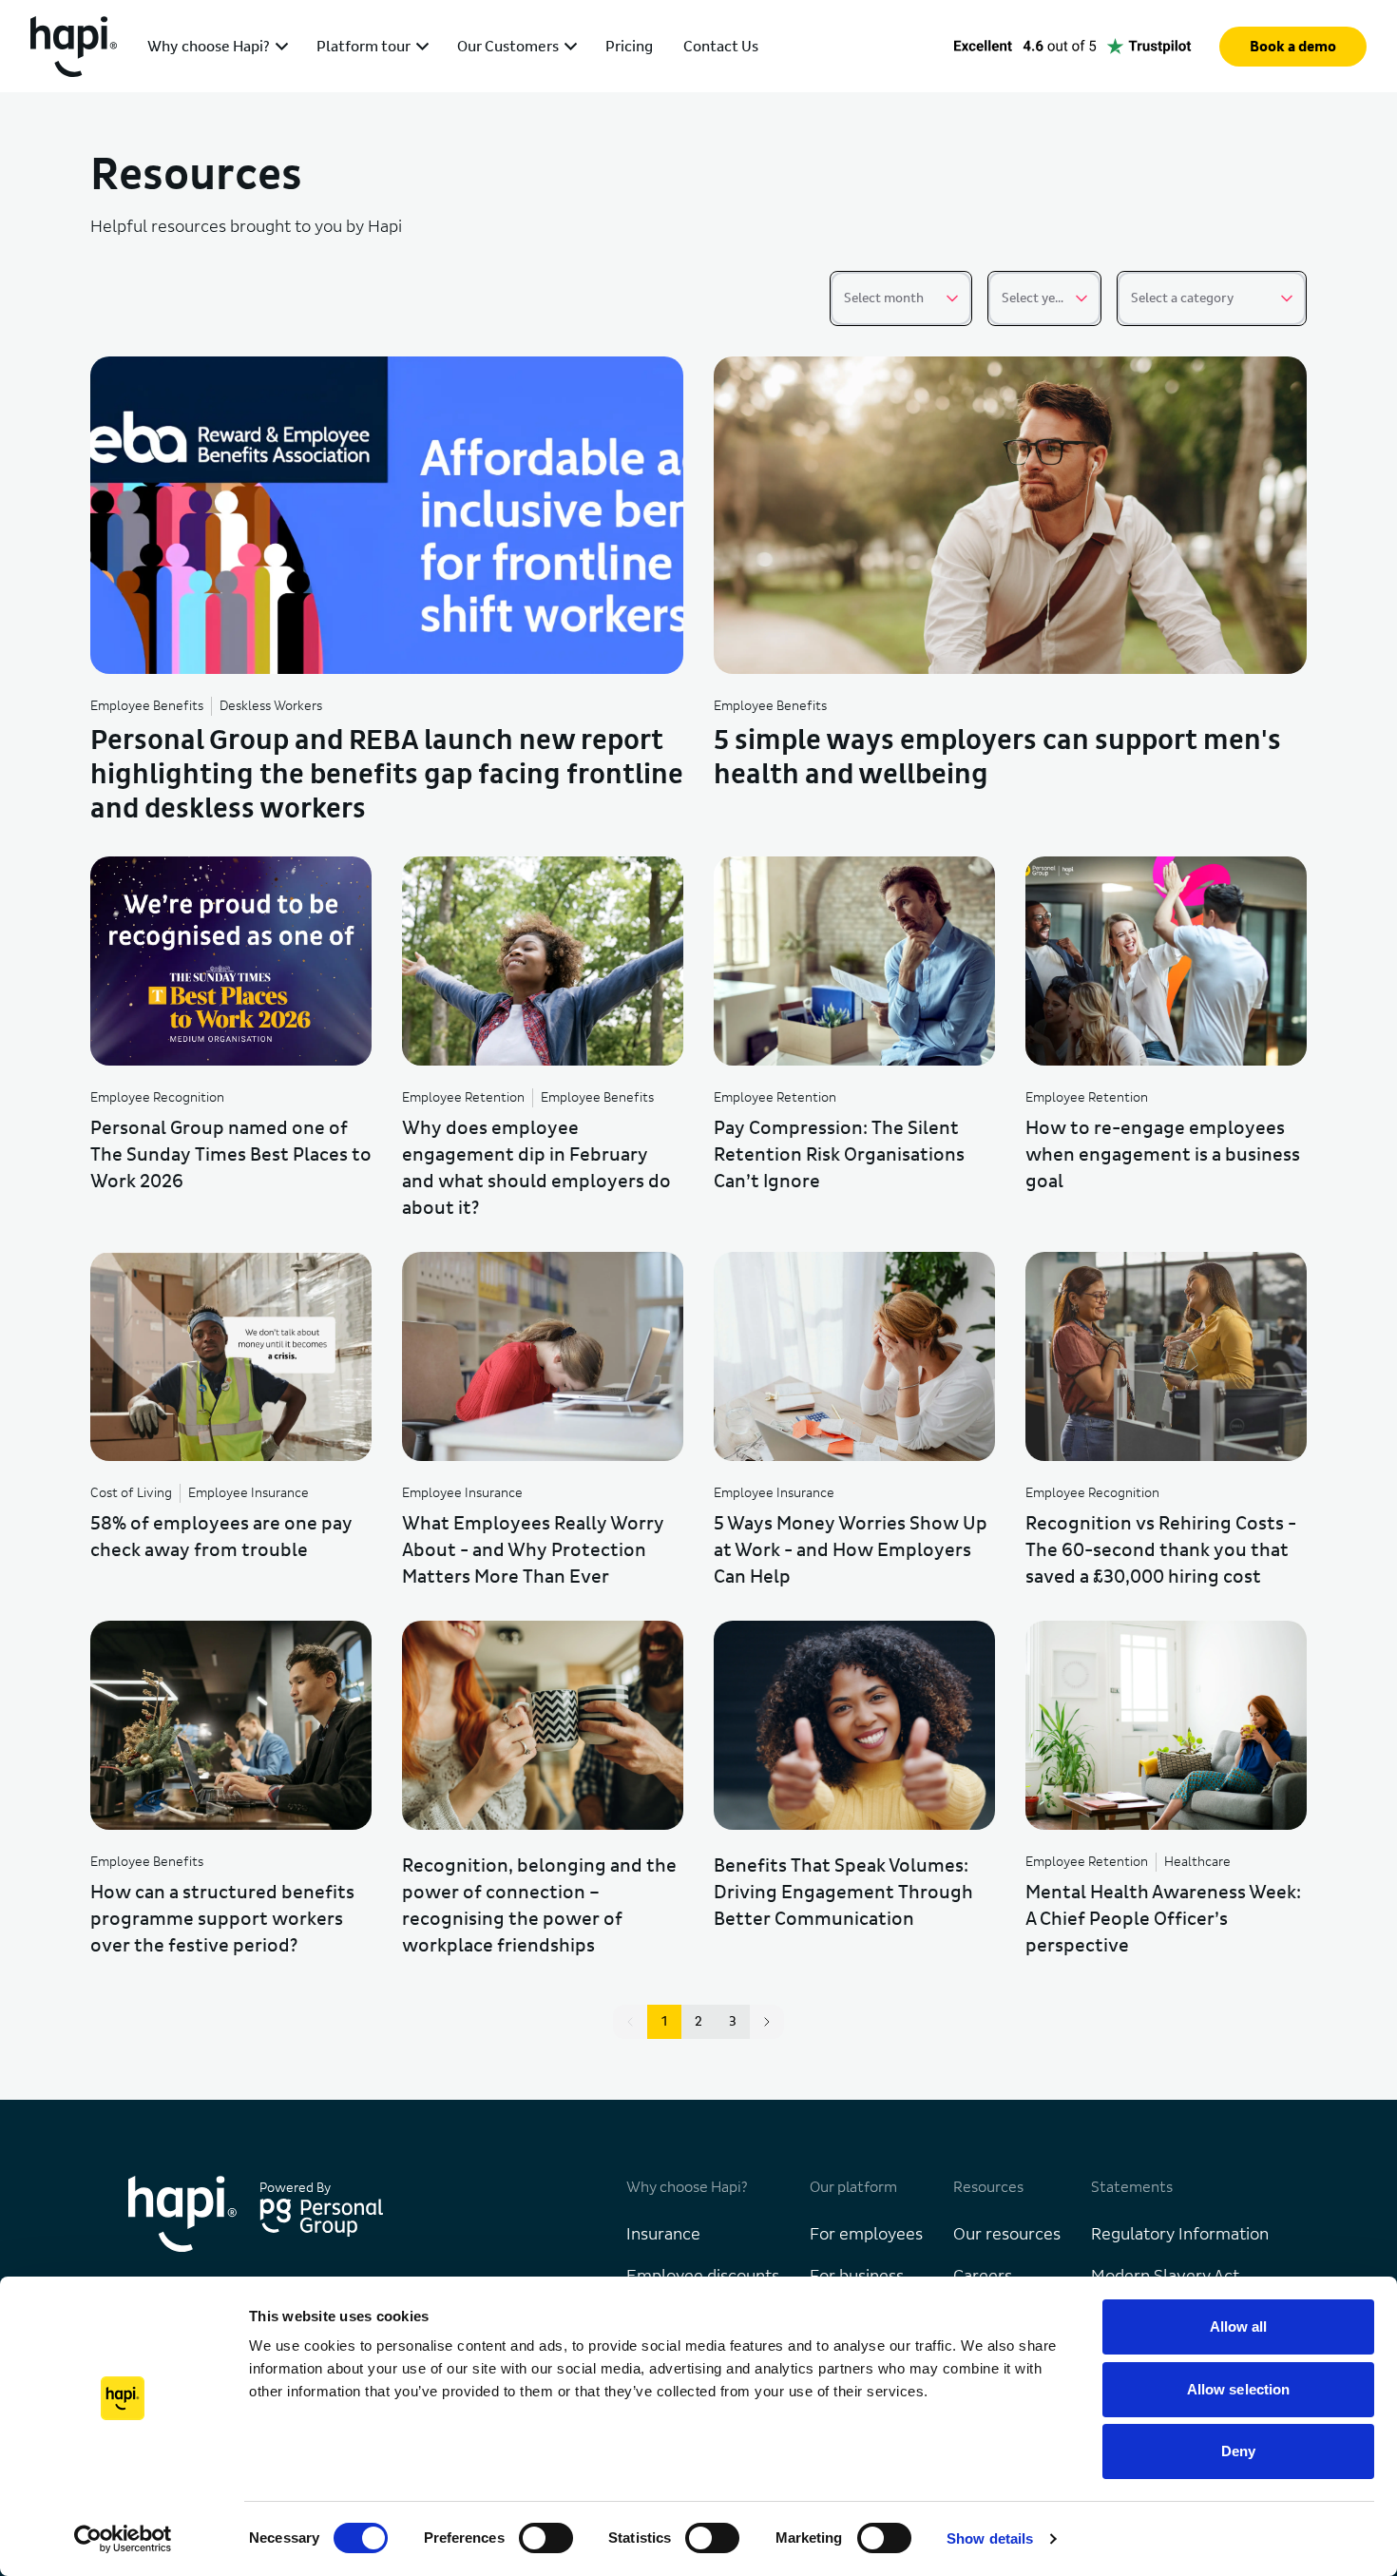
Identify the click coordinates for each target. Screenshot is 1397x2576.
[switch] (546, 2538)
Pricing (629, 47)
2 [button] (698, 2022)
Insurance (663, 2235)
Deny (1238, 2451)
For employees (866, 2235)
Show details (990, 2538)
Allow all (1239, 2326)
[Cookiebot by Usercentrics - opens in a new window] (123, 2539)
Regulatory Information (1180, 2235)
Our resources (1007, 2235)
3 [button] (733, 2022)
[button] (767, 2022)
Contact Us (721, 47)
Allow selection (1239, 2389)
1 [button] (664, 2022)
